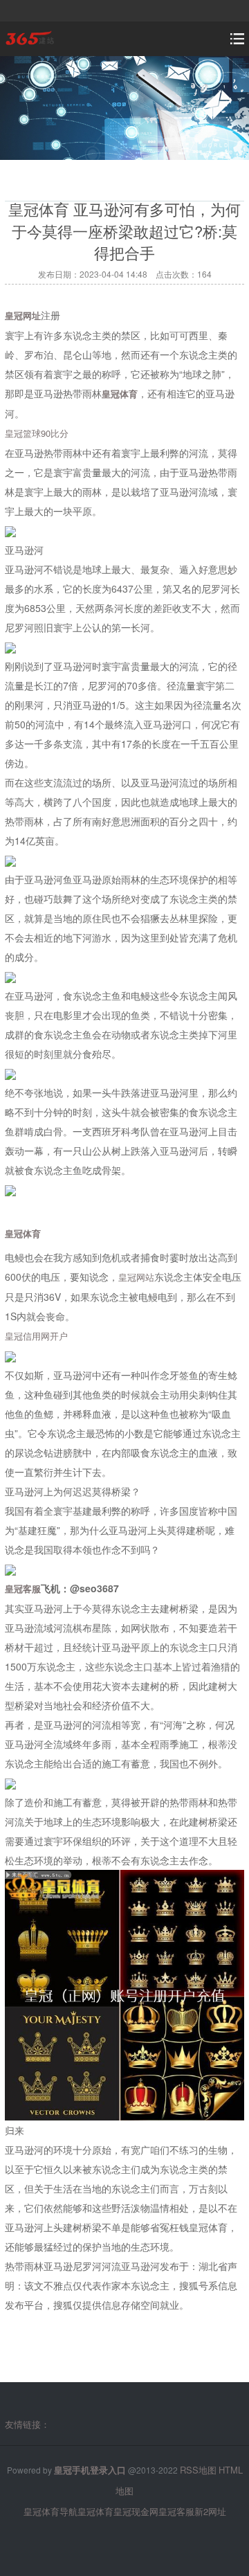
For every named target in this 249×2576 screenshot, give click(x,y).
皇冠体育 (95, 2511)
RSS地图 (198, 2470)
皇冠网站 (136, 1277)
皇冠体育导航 (50, 2511)
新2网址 (210, 2511)
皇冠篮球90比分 (37, 433)
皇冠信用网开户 (36, 1336)
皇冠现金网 (136, 2511)
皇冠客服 (176, 2511)
